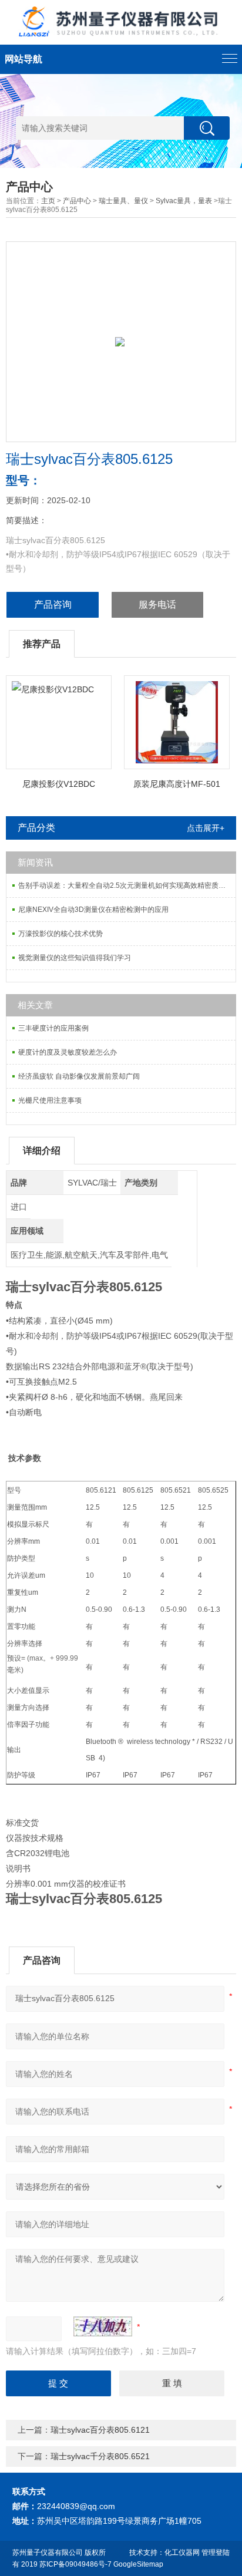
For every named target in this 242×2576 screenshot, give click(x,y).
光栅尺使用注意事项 (50, 1100)
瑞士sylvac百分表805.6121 (100, 2430)
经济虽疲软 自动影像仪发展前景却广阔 (79, 1076)
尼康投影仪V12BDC (59, 784)
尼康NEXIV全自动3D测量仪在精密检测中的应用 (93, 910)
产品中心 (77, 201)
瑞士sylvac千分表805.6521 (100, 2456)
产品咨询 (53, 605)
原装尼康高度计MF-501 (177, 784)
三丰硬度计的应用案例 (53, 1028)
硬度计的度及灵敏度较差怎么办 (68, 1052)
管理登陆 (216, 2553)
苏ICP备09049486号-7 (75, 2564)
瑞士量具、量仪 (123, 201)
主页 (48, 201)
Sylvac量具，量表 (184, 201)
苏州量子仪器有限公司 (48, 2553)
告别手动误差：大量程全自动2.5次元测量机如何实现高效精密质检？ (125, 885)
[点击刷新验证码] (103, 2326)
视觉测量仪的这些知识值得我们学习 (75, 958)
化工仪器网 (182, 2553)
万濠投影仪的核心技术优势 (60, 934)
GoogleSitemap (138, 2564)
